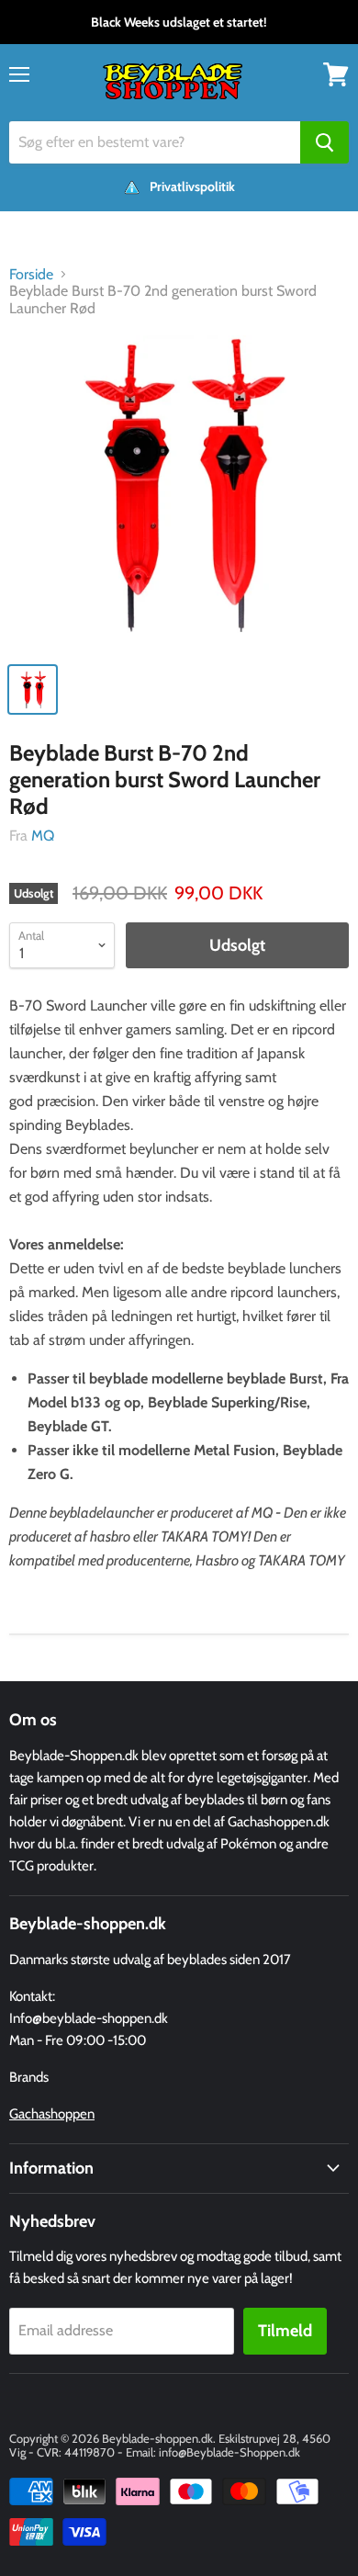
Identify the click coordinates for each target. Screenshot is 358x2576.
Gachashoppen (52, 2114)
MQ (43, 836)
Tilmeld (285, 2331)
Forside (31, 275)
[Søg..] (324, 142)
